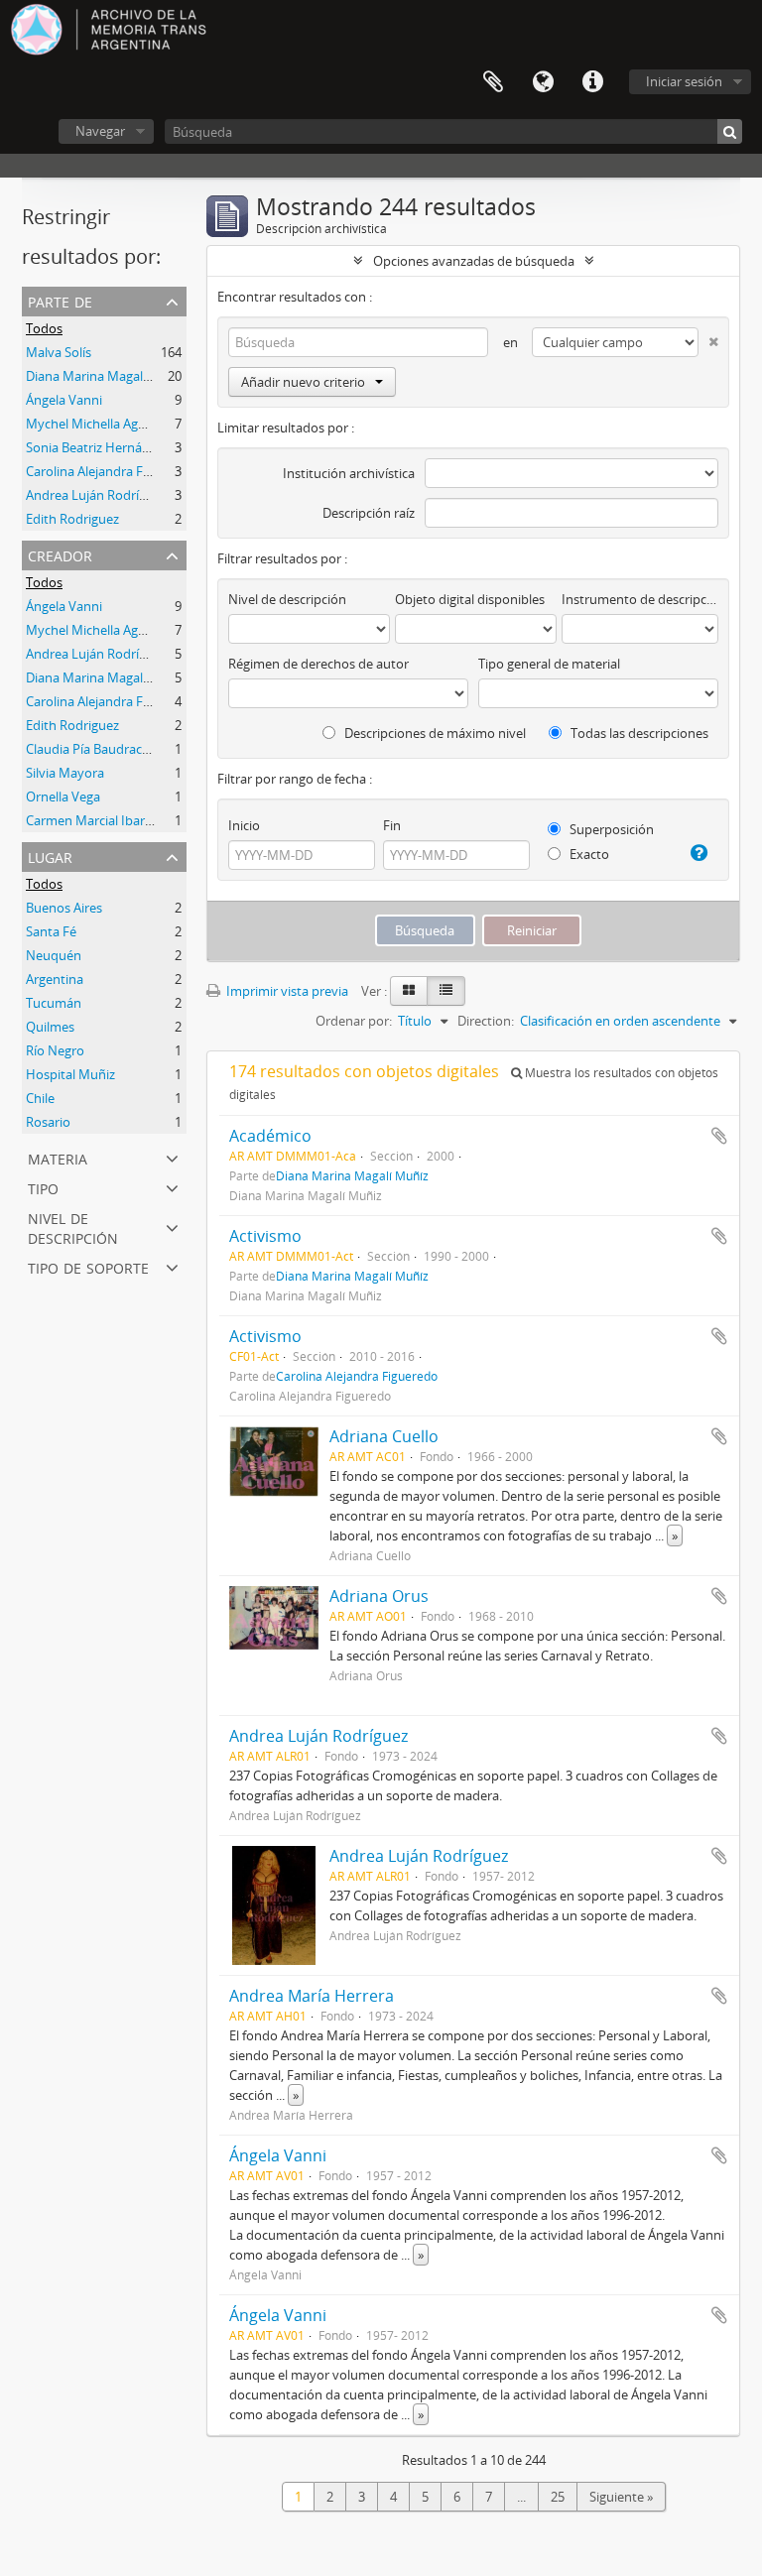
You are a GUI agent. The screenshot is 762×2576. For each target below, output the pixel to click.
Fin (392, 825)
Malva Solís (59, 352)
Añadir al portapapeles (719, 1136)
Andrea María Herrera (312, 1996)
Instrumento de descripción (640, 599)
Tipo (43, 1187)
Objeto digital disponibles (470, 599)
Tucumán (54, 1003)
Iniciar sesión (684, 81)
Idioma (543, 82)
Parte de (60, 300)
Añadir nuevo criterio (303, 382)
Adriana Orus (379, 1596)
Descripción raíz (369, 513)
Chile (40, 1098)
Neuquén (54, 955)
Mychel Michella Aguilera (98, 424)
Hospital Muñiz (70, 1074)
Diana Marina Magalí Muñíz (106, 376)
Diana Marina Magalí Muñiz (106, 677)
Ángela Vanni (64, 400)
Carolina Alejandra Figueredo (111, 471)
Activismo (265, 1236)
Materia (58, 1157)
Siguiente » (621, 2497)
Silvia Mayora (65, 773)
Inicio (244, 825)
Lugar (50, 856)
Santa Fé (51, 931)
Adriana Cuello (384, 1436)
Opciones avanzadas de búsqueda (474, 261)
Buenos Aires (64, 908)
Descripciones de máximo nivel (434, 733)
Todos (44, 328)
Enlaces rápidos (592, 82)
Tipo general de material (549, 664)
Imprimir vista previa (286, 991)
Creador (60, 554)
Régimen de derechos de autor (318, 664)
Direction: (486, 1021)
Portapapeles (493, 82)
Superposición (610, 829)
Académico (270, 1136)
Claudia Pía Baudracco (91, 749)
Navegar (100, 131)
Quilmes (50, 1027)
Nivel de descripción (73, 1227)
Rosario (48, 1122)
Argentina (55, 979)
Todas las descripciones (638, 733)
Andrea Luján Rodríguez (96, 495)
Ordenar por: (354, 1021)
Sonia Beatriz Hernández (98, 447)
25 (558, 2497)
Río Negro (55, 1050)
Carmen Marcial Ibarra (91, 820)
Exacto (588, 854)
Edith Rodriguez (72, 519)
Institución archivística (349, 473)
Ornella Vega (63, 797)
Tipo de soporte (88, 1266)
